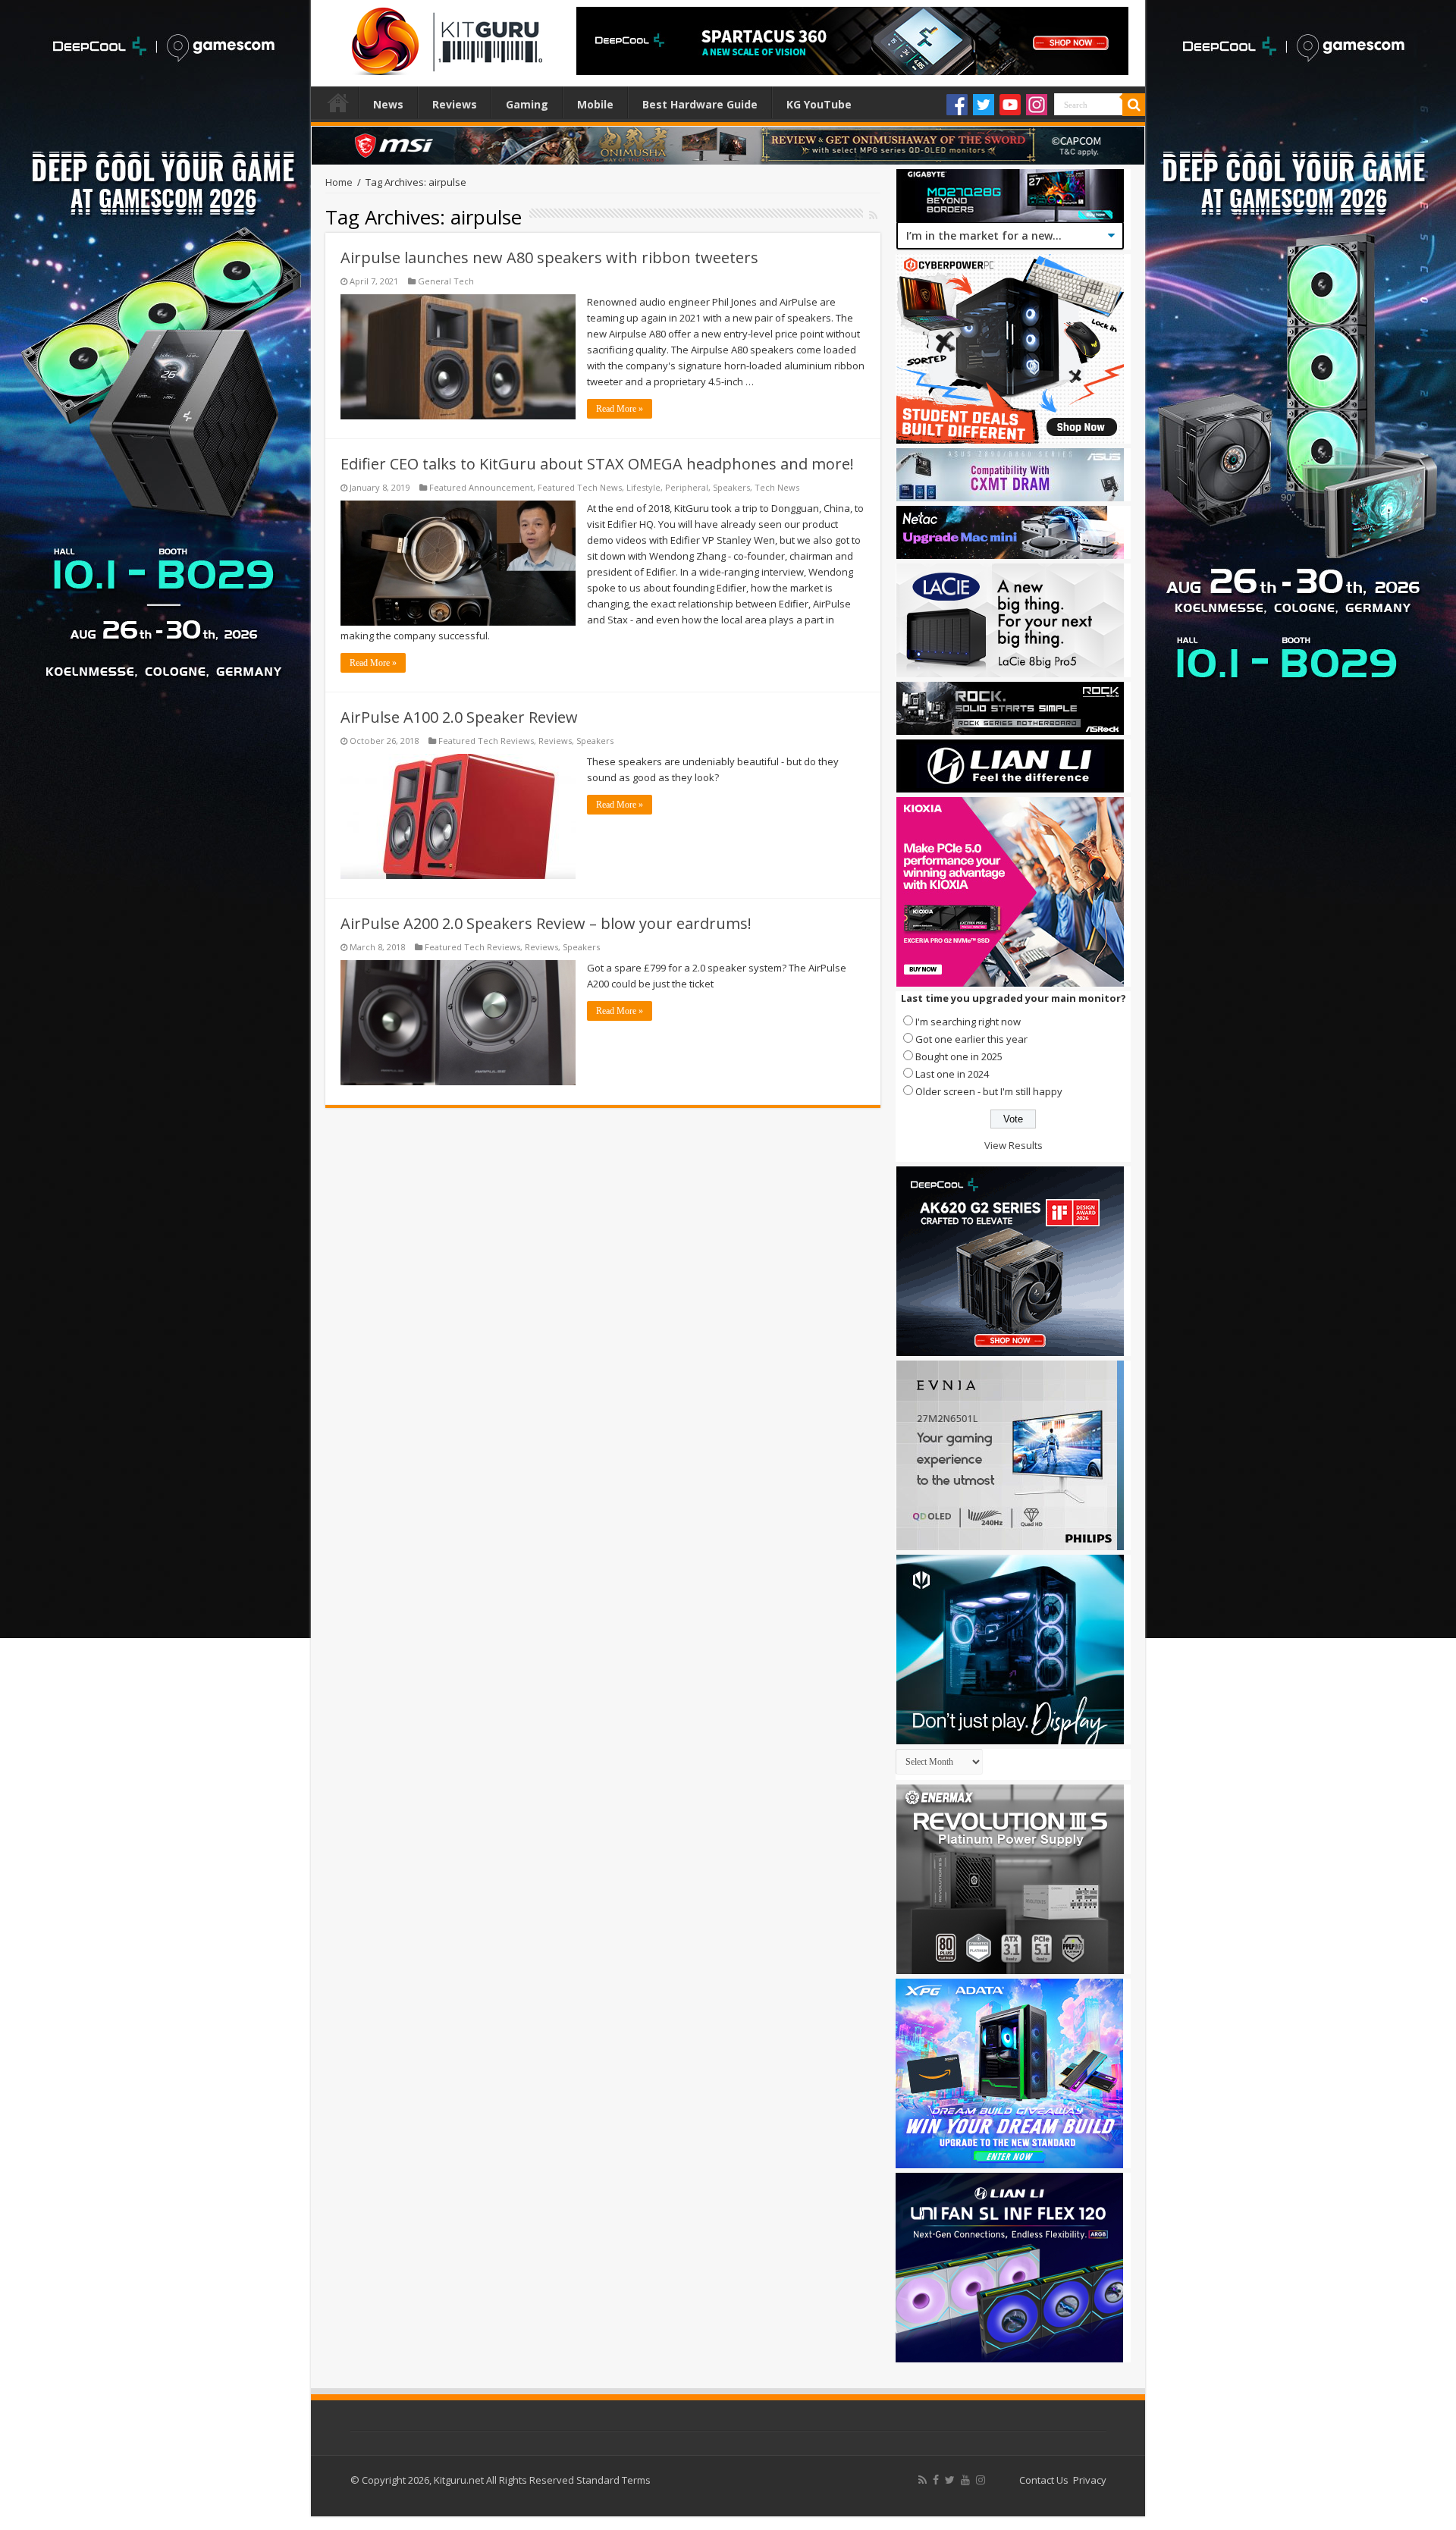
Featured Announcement (481, 487)
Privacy (1090, 2480)
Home (338, 102)
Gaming (527, 104)
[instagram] (981, 2480)
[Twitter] (984, 105)
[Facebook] (957, 105)
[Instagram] (1037, 105)
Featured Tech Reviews (486, 741)
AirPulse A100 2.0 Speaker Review (459, 717)
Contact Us (1044, 2480)
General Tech (446, 281)
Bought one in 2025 (959, 1056)
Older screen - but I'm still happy (989, 1091)
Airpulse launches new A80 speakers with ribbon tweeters (549, 257)
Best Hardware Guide (700, 104)
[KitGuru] (444, 36)
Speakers (731, 487)
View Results (1014, 1145)
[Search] (1134, 105)
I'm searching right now (968, 1022)
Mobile (595, 104)
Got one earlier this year (971, 1039)
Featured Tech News (580, 487)
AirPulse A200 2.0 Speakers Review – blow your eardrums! (546, 923)
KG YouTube (819, 104)
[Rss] (923, 2480)
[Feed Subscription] (873, 215)
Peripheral (687, 487)
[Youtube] (1010, 105)
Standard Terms (613, 2480)
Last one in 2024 (952, 1074)
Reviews (455, 104)
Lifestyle (643, 487)
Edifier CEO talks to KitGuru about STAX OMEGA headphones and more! (597, 464)
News (388, 104)
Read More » (620, 409)
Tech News (777, 487)
